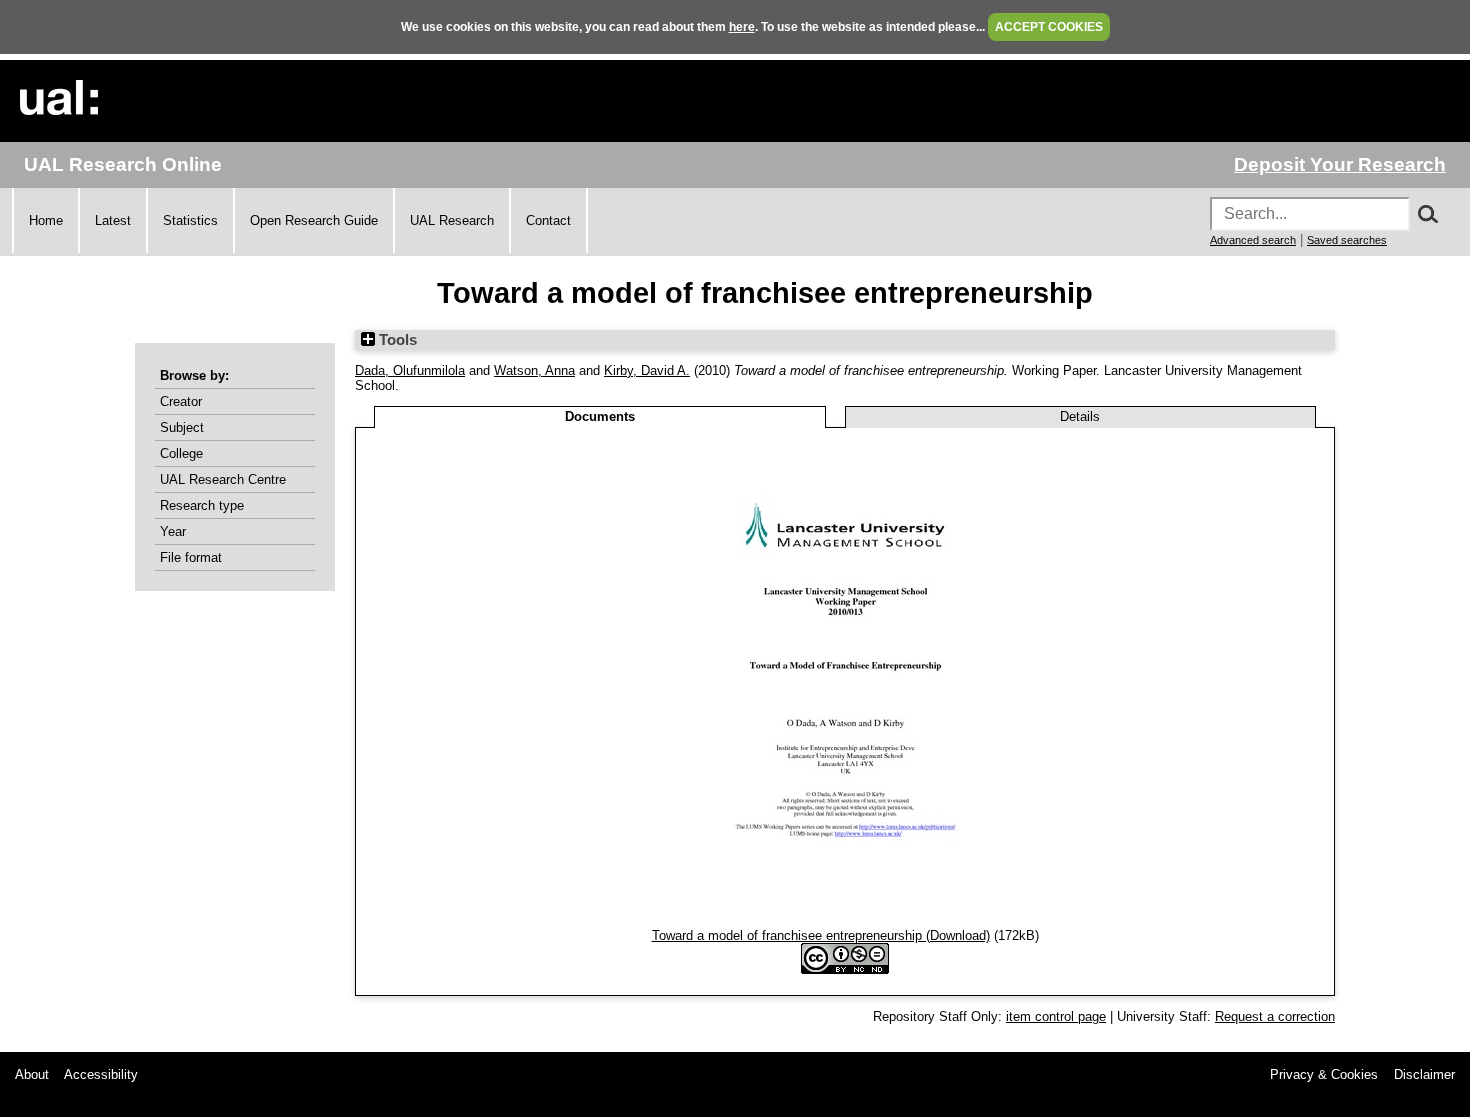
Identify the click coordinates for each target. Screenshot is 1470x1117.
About (32, 1074)
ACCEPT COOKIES (1049, 27)
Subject (182, 427)
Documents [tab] (600, 416)
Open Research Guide (314, 220)
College (181, 453)
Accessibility (101, 1074)
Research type (202, 505)
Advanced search (1253, 240)
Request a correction (1275, 1016)
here (742, 27)
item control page (1056, 1016)
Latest (113, 220)
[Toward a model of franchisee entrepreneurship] (845, 920)
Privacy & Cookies (1324, 1074)
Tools (396, 340)
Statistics (190, 220)
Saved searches (1347, 240)
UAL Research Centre (223, 479)
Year (173, 531)
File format (191, 557)
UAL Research (452, 220)
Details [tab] (1080, 416)
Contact (548, 220)
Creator (181, 401)
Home (46, 220)
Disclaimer (1424, 1074)
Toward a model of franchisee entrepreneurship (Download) (821, 935)
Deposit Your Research (1340, 164)
